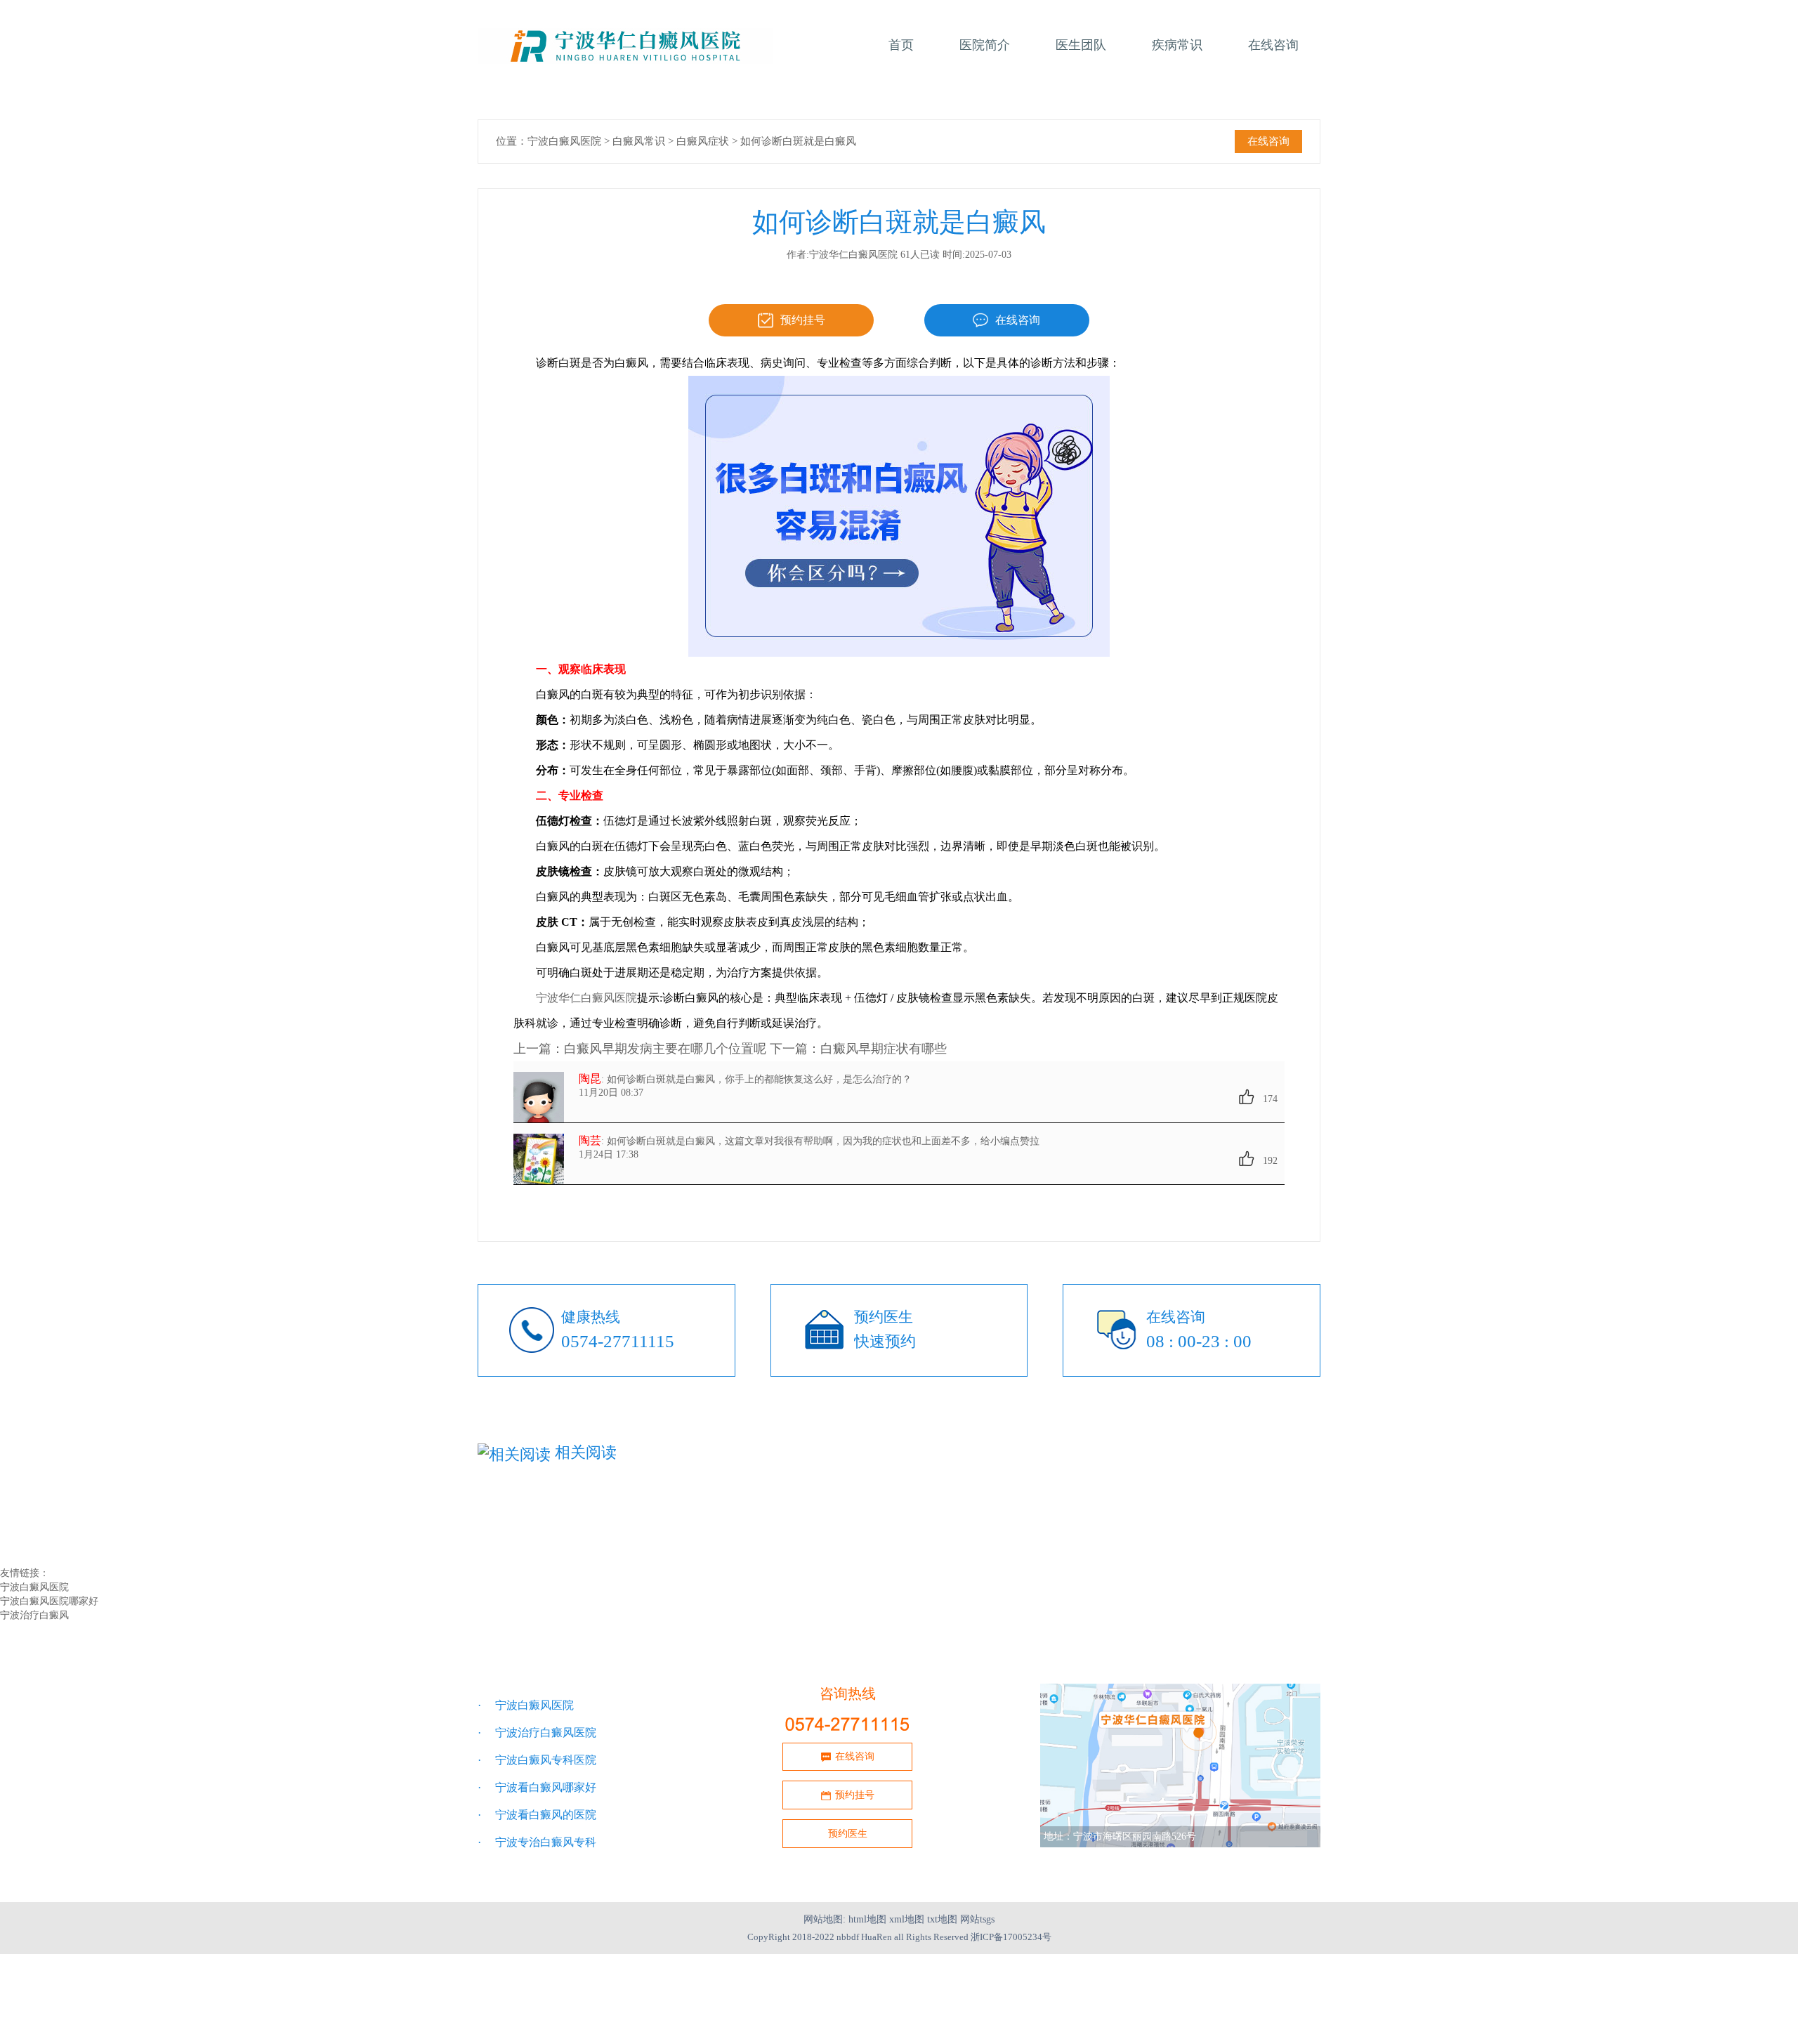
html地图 (867, 1919)
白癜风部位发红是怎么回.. (1098, 1515)
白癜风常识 (639, 141)
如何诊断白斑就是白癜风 (798, 141)
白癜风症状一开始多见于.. (820, 1515)
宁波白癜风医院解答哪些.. (1098, 1545)
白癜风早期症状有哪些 (884, 1049)
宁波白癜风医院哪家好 (49, 1601)
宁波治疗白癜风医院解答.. (820, 1545)
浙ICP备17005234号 (1011, 1937)
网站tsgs (977, 1919)
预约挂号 (803, 320)
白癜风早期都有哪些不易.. (542, 1545)
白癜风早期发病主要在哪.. (1098, 1530)
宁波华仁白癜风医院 (586, 998)
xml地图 (907, 1919)
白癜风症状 (703, 141)
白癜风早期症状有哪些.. (537, 1530)
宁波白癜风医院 (564, 141)
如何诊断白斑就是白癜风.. (820, 1530)
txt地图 (942, 1919)
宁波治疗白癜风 (34, 1615)
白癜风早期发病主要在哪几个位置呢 (665, 1049)
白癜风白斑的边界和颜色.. (542, 1515)
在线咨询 (1268, 141)
